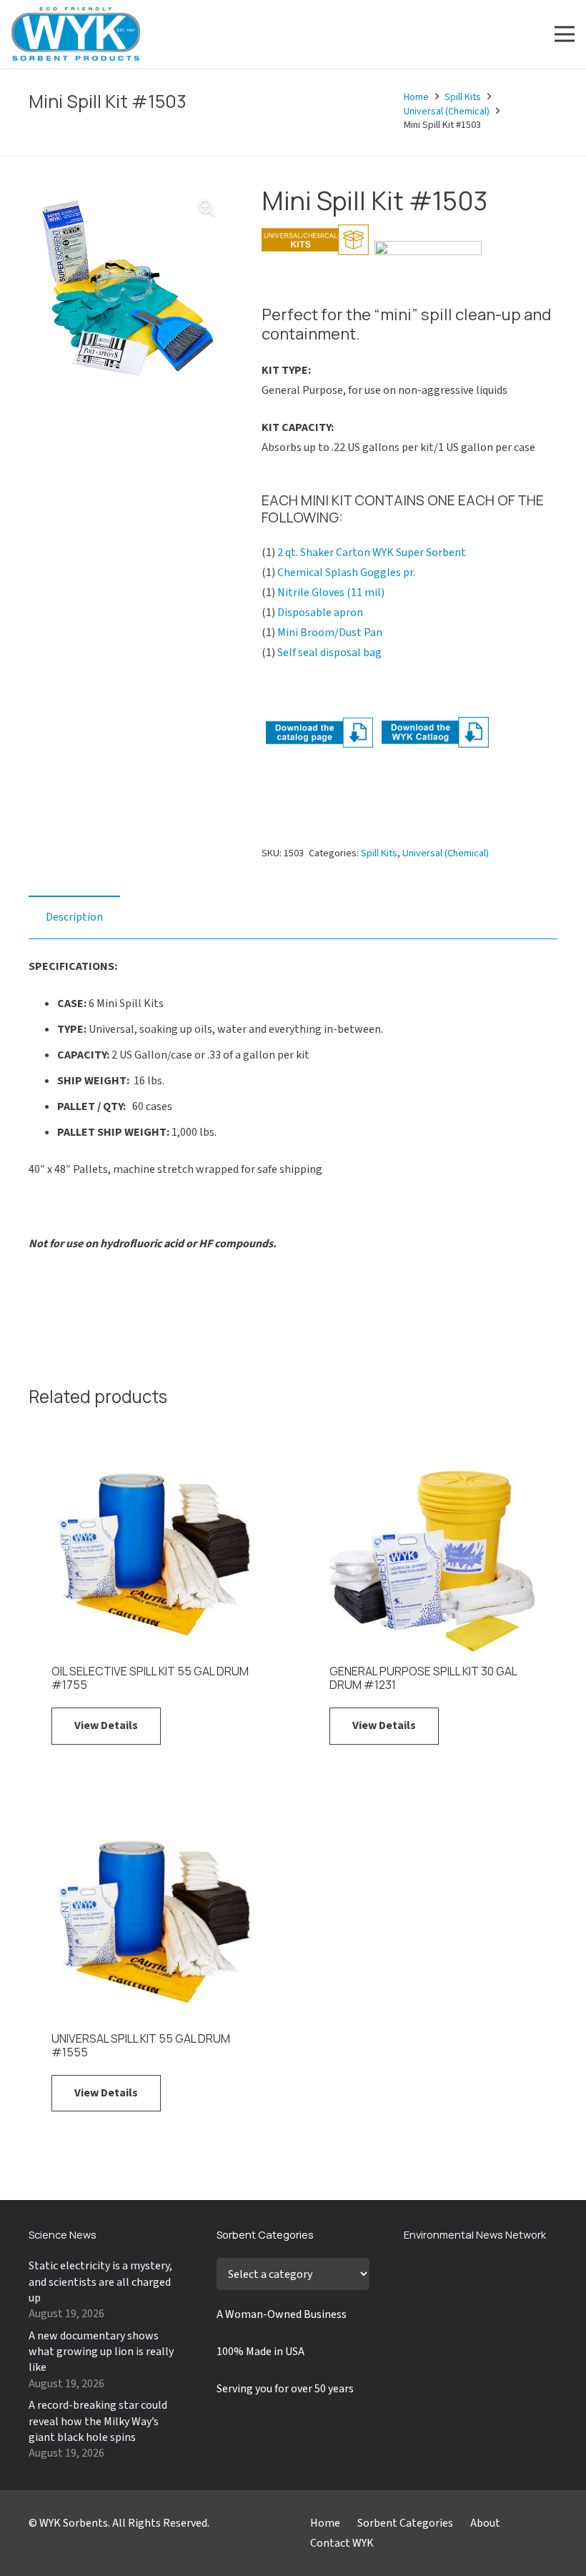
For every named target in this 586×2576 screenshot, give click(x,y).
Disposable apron (320, 613)
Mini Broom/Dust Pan (330, 633)
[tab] (74, 917)
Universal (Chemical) (447, 112)
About (485, 2523)
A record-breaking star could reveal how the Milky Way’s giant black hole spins (98, 2421)
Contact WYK (342, 2543)
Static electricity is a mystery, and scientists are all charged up (100, 2282)
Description (74, 917)
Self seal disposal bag (329, 653)
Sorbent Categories (405, 2523)
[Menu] (565, 34)
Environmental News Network (475, 2234)
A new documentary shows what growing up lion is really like (101, 2352)
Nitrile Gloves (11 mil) (331, 593)
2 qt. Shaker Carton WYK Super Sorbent (372, 553)
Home (416, 97)
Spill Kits (463, 97)
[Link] (76, 34)
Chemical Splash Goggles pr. (346, 573)
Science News (63, 2234)
